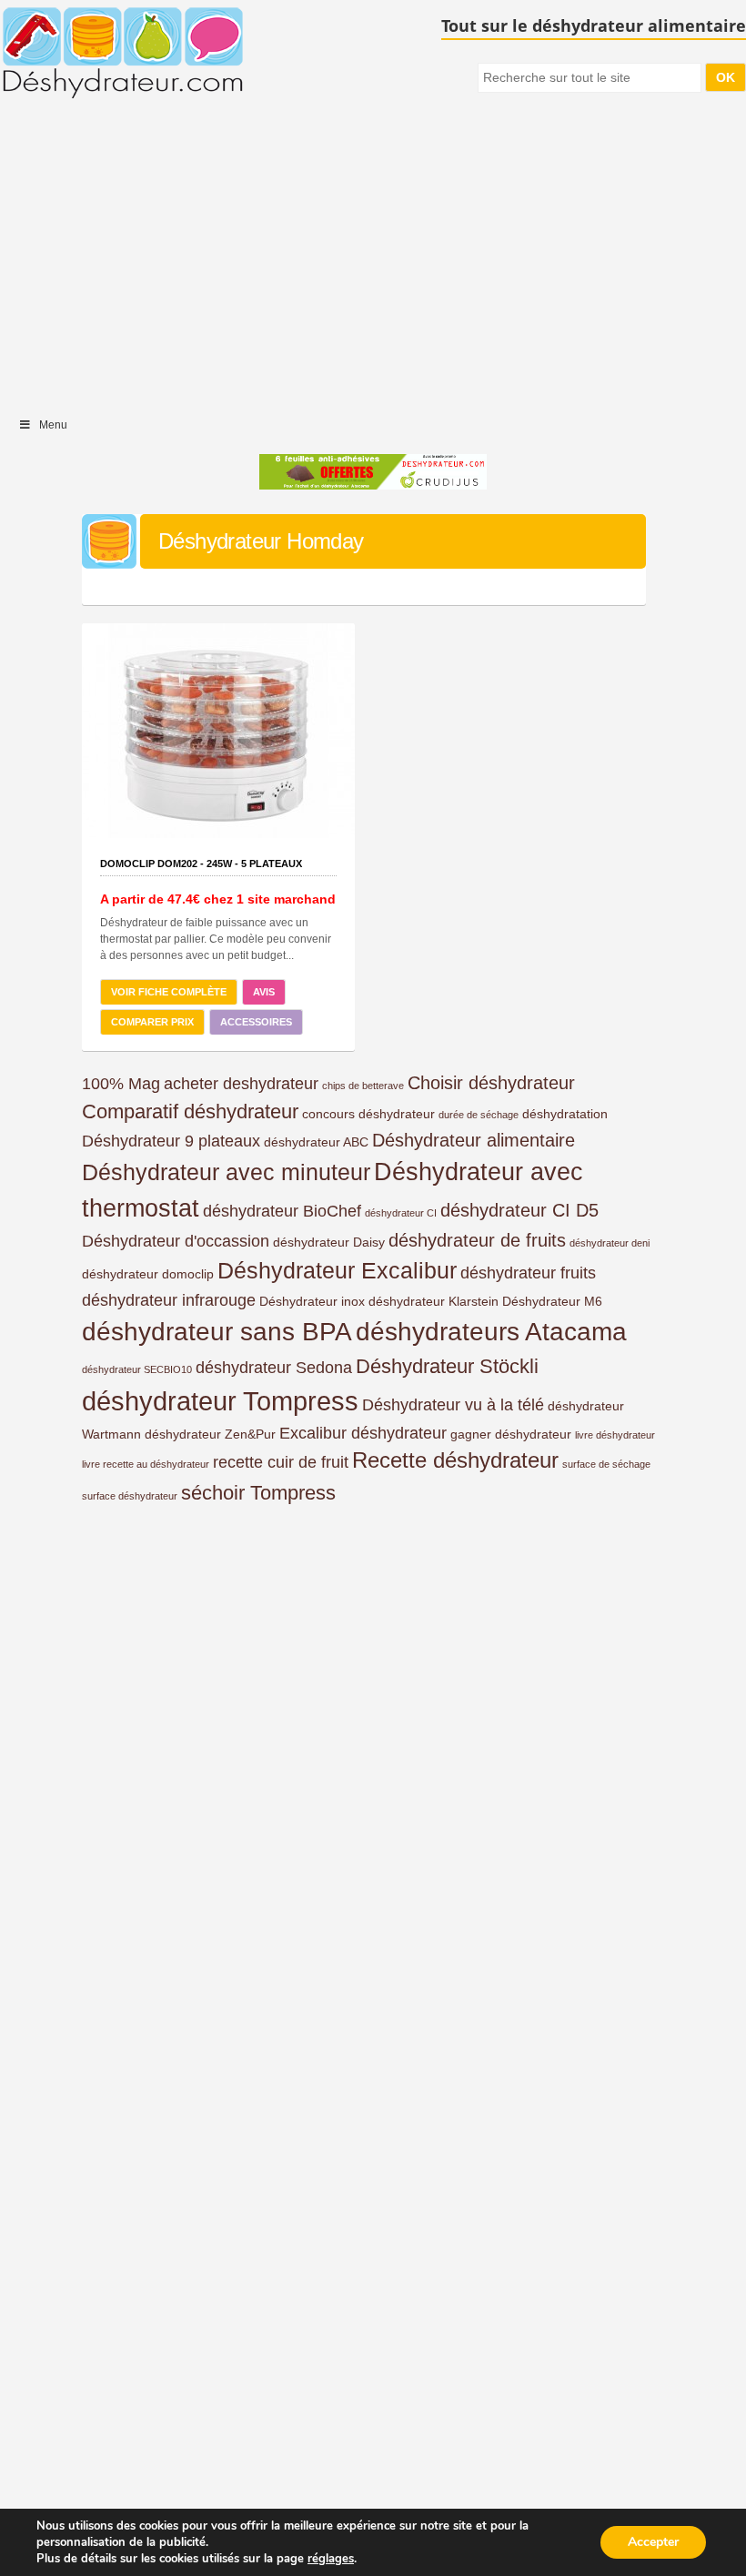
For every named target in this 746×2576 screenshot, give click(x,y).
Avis (264, 992)
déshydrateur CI (401, 1213)
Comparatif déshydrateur (190, 1111)
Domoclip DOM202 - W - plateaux (201, 864)
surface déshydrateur (130, 1496)
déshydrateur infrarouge (169, 1300)
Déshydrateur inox (312, 1301)
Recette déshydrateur (455, 1460)
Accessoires (256, 1022)
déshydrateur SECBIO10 (137, 1369)
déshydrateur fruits (528, 1273)
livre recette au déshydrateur (146, 1464)
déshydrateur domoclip (148, 1274)
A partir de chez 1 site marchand (218, 899)
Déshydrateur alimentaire (474, 1140)
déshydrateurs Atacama (491, 1332)
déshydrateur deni (610, 1243)
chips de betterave (363, 1086)
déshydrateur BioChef (282, 1211)
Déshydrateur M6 (552, 1301)
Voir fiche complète (169, 992)
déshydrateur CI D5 (519, 1210)
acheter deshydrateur (241, 1084)
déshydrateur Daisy (329, 1242)
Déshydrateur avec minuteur (226, 1172)
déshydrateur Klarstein (433, 1301)
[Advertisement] (373, 259)
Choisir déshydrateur (491, 1083)
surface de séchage (606, 1464)
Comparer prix (152, 1022)
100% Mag (121, 1084)
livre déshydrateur (615, 1435)
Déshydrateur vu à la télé (453, 1405)
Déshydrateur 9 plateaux (171, 1141)
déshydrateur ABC (316, 1142)
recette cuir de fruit (281, 1462)
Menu (53, 425)
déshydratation (565, 1114)
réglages (331, 2559)
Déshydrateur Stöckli (447, 1366)
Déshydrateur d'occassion (176, 1241)
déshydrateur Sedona (274, 1368)
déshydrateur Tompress (220, 1401)
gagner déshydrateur (511, 1434)
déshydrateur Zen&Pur (210, 1434)
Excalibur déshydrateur (363, 1433)
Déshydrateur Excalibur (337, 1270)
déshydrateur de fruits (477, 1240)
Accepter (653, 2542)
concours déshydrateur (368, 1114)
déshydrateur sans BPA (217, 1332)
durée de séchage (479, 1115)
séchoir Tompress (258, 1493)
